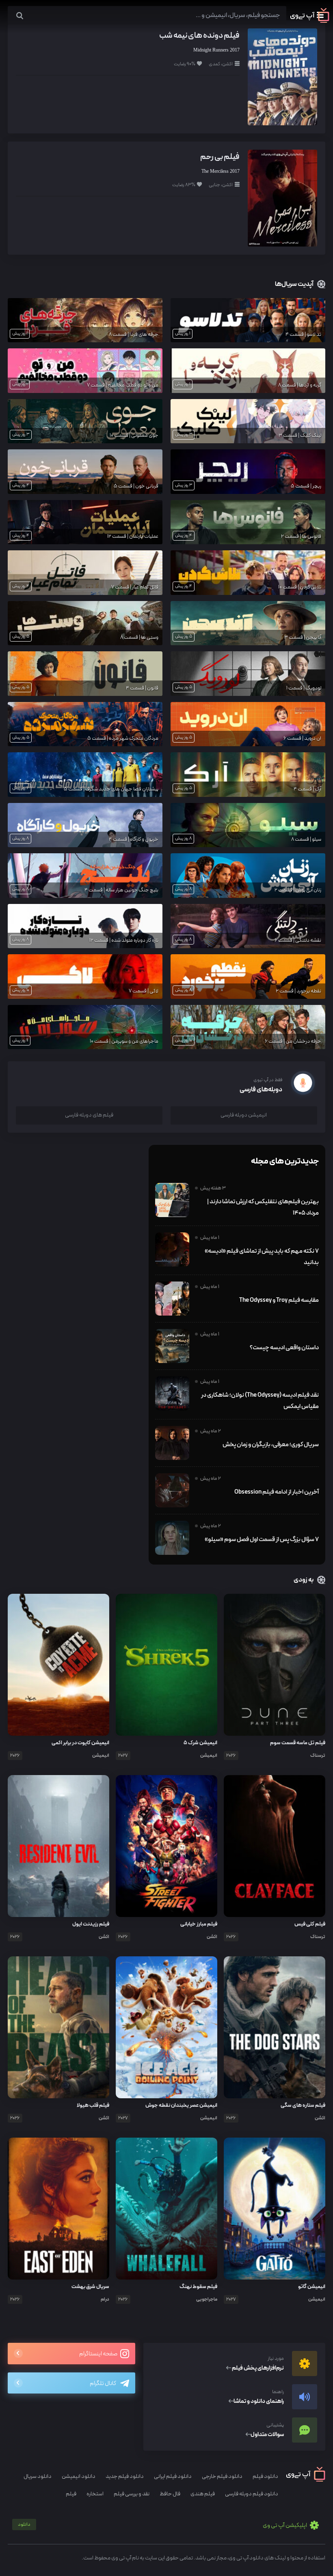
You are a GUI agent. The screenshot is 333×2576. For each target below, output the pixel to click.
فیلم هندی (203, 2494)
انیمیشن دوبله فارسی (244, 1115)
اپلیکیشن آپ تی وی (163, 2526)
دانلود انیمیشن (79, 2476)
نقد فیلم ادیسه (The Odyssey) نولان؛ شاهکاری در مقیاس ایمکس (260, 1401)
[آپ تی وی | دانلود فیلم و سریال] (310, 21)
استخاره (95, 2494)
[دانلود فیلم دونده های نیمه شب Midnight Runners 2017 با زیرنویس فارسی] (282, 76)
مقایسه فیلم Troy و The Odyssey (279, 1300)
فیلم (71, 2494)
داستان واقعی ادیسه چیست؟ (284, 1348)
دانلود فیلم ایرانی (173, 2476)
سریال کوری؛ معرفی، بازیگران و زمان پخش (271, 1445)
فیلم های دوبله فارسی (89, 1115)
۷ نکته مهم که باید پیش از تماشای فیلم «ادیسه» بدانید (262, 1257)
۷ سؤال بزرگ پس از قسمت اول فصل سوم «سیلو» (262, 1539)
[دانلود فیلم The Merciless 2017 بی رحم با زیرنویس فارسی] (282, 198)
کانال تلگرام (103, 2384)
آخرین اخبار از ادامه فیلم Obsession (277, 1492)
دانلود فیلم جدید (125, 2476)
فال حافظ (170, 2494)
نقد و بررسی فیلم (132, 2494)
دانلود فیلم (265, 2476)
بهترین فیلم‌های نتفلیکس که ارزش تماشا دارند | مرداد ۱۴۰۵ (263, 1207)
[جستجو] (20, 16)
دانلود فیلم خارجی (222, 2476)
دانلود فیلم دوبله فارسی (252, 2494)
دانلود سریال (38, 2476)
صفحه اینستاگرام (99, 2354)
